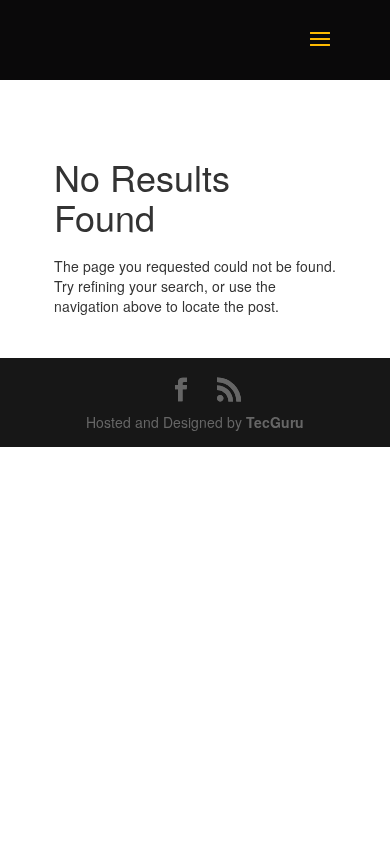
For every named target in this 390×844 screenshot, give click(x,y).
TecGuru (275, 422)
